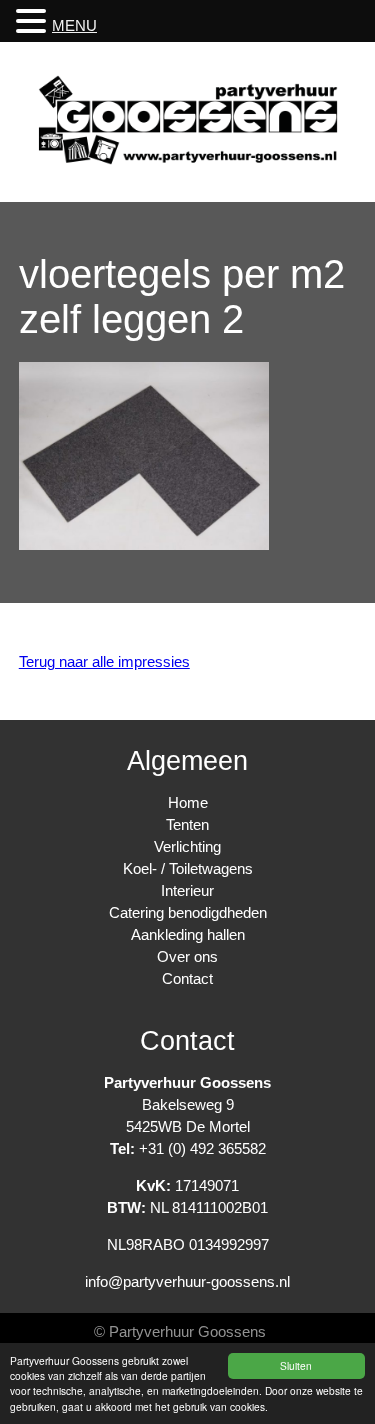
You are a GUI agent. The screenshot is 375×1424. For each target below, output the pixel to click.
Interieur (187, 890)
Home (188, 802)
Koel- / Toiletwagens (188, 868)
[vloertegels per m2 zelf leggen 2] (144, 544)
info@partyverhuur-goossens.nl (187, 1281)
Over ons (187, 956)
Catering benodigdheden (188, 912)
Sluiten (296, 1365)
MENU (74, 25)
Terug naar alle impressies (104, 661)
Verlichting (187, 846)
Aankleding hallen (188, 934)
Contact (187, 978)
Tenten (187, 824)
